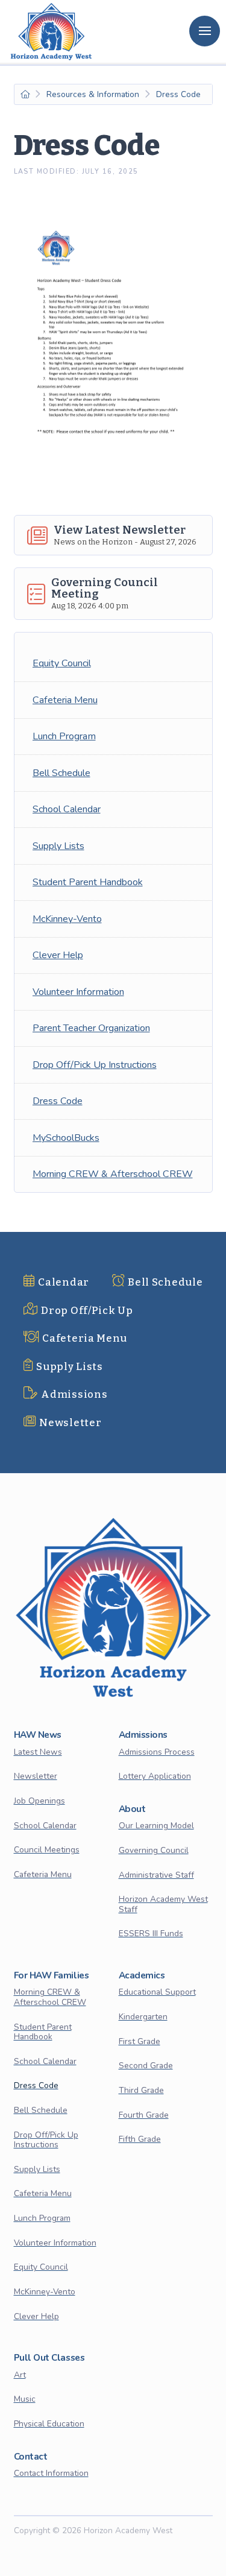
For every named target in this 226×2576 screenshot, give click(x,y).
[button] (205, 31)
